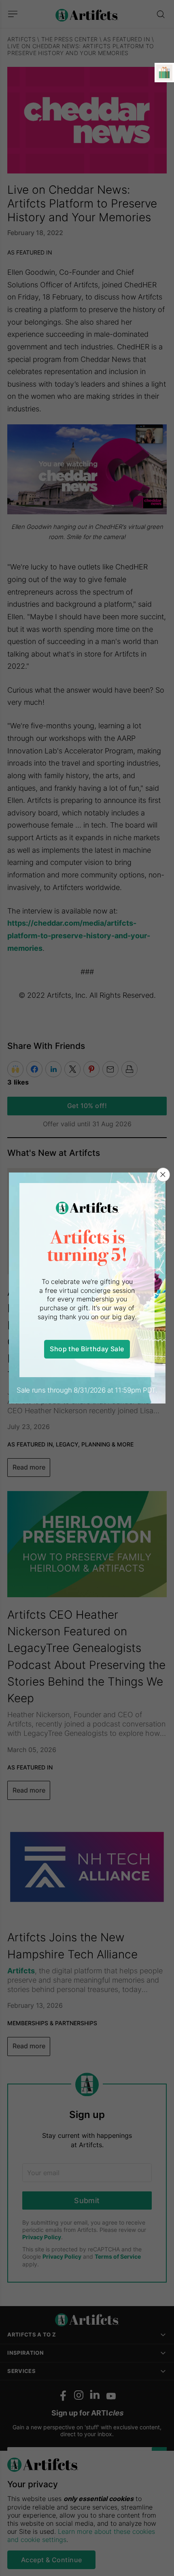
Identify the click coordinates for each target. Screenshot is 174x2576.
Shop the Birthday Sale (87, 1349)
